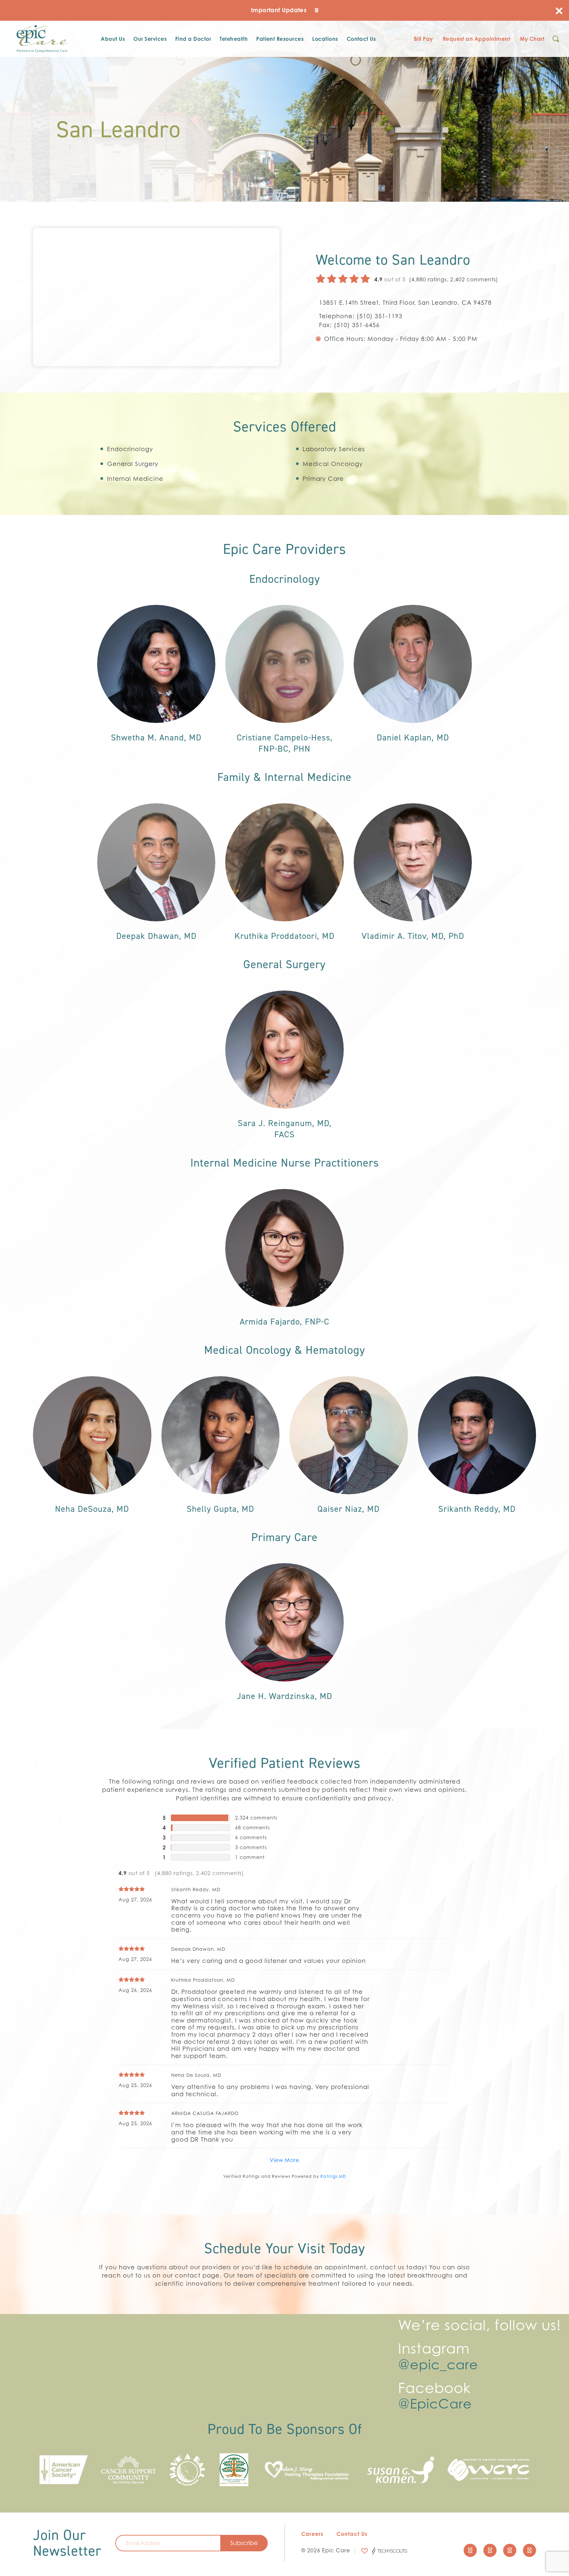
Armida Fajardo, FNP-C (284, 1322)
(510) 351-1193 (379, 316)
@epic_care (438, 2364)
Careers (312, 2534)
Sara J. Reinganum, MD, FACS (285, 1129)
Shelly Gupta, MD (220, 1509)
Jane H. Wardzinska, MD (284, 1696)
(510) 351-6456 (357, 325)
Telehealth (234, 39)
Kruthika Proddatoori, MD (284, 936)
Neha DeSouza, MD (92, 1509)
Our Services (150, 39)
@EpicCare (435, 2404)
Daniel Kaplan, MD (413, 737)
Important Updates (280, 10)
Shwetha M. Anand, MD (156, 737)
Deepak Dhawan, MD (156, 936)
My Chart (532, 39)
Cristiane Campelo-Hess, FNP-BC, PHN (285, 743)
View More (284, 2160)
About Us (113, 39)
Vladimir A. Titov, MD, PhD (413, 936)
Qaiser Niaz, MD (349, 1509)
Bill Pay (423, 39)
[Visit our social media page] (470, 2550)
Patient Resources (280, 39)
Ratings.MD (333, 2176)
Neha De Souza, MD (196, 2075)
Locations (325, 39)
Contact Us (361, 39)
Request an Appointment (477, 39)
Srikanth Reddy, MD (477, 1509)
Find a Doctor (193, 39)
